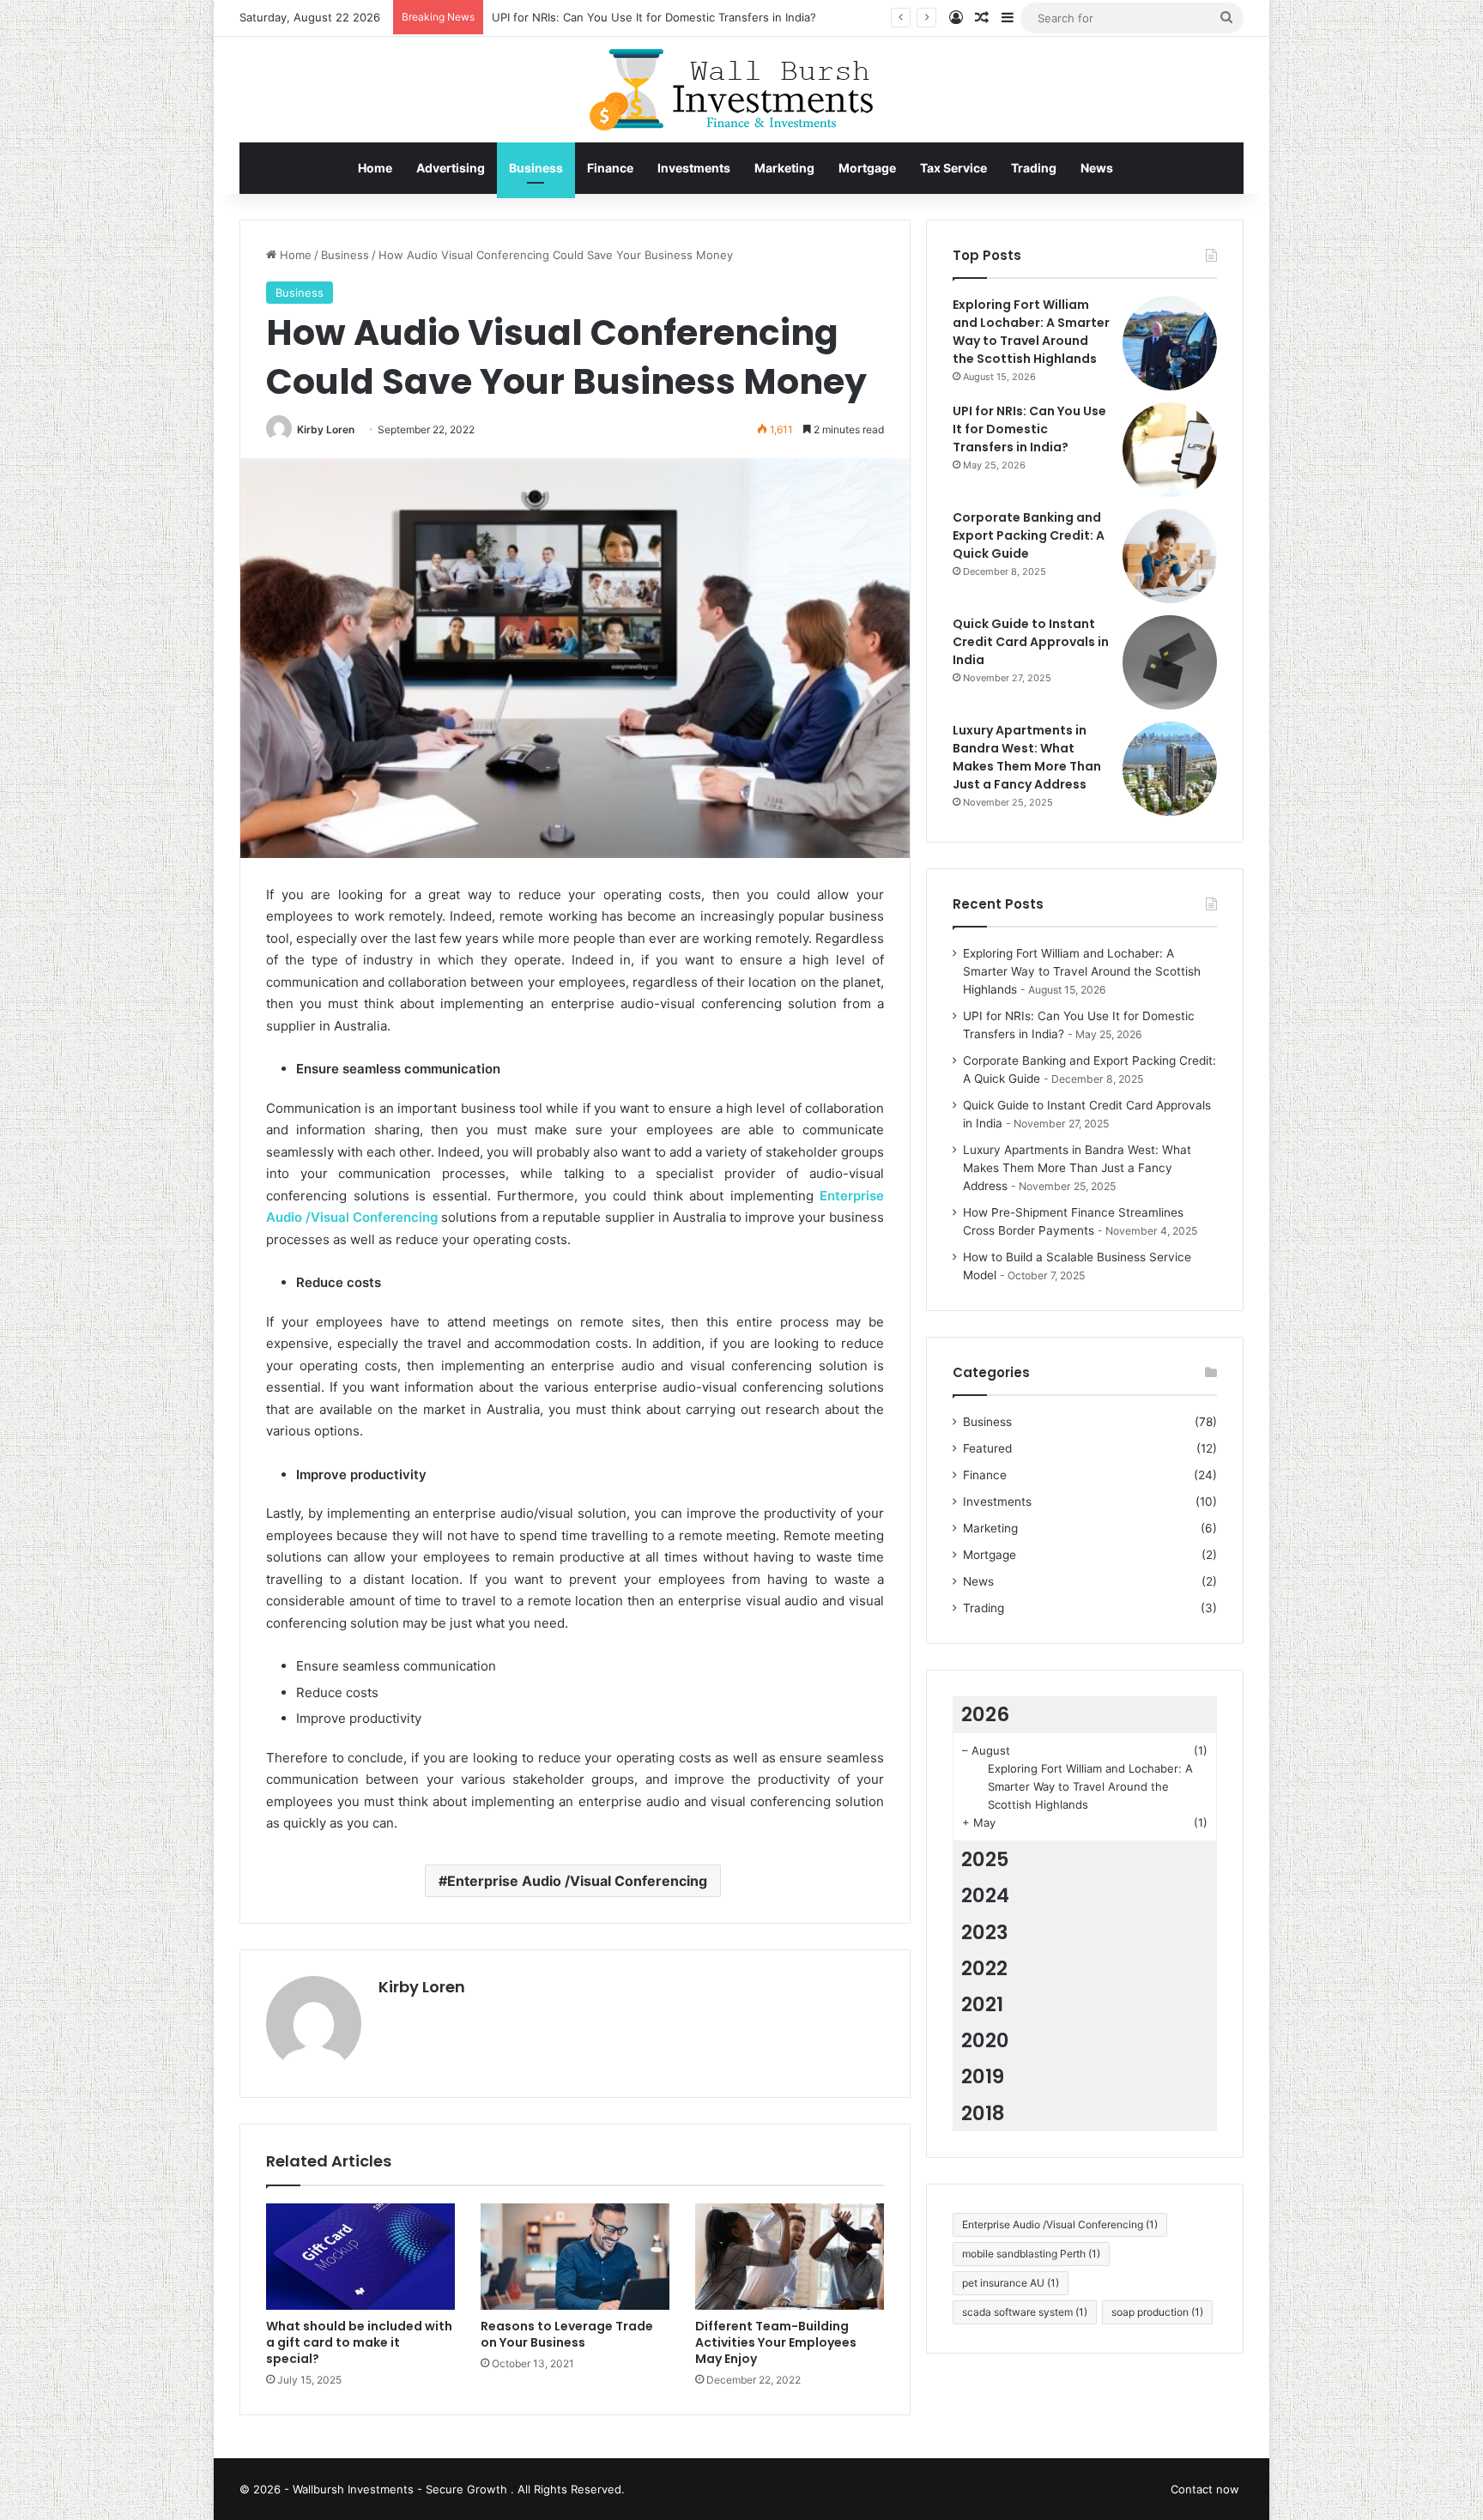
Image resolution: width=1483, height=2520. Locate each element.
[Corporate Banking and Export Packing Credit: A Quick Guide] (1170, 556)
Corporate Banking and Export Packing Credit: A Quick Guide (1029, 535)
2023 (985, 1932)
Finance (610, 168)
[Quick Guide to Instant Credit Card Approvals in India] (1170, 662)
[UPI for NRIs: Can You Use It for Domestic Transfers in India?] (1170, 450)
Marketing (784, 168)
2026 (985, 1714)
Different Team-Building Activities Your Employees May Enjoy (776, 2342)
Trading (1034, 168)
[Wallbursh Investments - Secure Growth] (742, 90)
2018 (983, 2113)
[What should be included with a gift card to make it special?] (360, 2257)
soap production (1157, 2312)
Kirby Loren (326, 429)
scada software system (1025, 2312)
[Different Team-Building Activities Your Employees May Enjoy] (790, 2257)
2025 (985, 1859)
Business (536, 168)
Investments (694, 168)
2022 (984, 1968)
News (1097, 168)
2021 (982, 2004)
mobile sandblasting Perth (1031, 2254)
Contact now (1205, 2489)
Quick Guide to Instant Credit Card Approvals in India (1031, 642)
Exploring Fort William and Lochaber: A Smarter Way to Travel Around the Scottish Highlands (1031, 332)
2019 (983, 2076)
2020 (985, 2040)
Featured (987, 1448)
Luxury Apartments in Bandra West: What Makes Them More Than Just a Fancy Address (1027, 757)
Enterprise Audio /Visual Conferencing (577, 1881)
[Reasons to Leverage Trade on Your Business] (575, 2257)
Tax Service (953, 168)
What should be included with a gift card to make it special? (359, 2342)
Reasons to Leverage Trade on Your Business (567, 2334)
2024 (985, 1895)
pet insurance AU (1011, 2283)
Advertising (451, 168)
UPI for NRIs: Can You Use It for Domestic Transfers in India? (1029, 429)
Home (375, 168)
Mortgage (867, 168)
